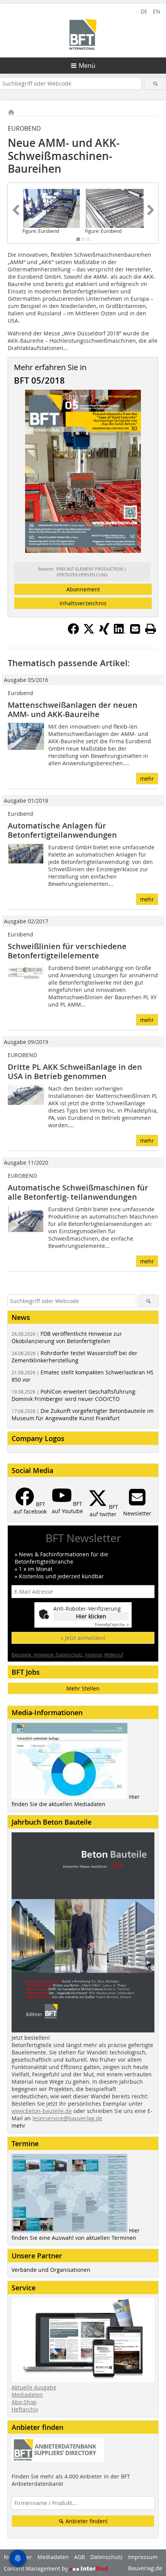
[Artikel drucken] (151, 629)
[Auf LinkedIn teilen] (120, 632)
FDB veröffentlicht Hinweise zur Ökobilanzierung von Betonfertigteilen (67, 1337)
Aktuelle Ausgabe (34, 2387)
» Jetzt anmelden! (83, 1638)
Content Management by (37, 2568)
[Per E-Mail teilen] (135, 629)
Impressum (143, 2557)
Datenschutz (107, 2557)
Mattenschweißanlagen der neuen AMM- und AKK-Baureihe (73, 710)
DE (144, 11)
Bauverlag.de (145, 2568)
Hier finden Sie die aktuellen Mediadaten (76, 1800)
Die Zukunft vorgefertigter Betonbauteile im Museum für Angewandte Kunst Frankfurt (83, 1414)
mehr (147, 779)
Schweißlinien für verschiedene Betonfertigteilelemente (67, 951)
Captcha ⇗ (112, 1625)
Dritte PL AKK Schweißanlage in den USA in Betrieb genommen (75, 1072)
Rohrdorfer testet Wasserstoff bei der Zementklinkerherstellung (75, 1357)
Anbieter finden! (86, 2521)
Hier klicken (91, 1616)
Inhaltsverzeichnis (83, 603)
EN (157, 11)
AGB (80, 2557)
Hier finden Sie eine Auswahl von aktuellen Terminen (76, 2234)
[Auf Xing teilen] (104, 632)
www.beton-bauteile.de (42, 2111)
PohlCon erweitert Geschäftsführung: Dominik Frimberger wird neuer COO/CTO (74, 1395)
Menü (87, 66)
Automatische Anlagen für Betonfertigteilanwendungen (62, 830)
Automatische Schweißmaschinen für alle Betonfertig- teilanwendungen (78, 1192)
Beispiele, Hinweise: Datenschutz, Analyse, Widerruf (67, 1655)
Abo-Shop (24, 2402)
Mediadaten (27, 2395)
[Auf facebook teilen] (73, 632)
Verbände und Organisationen (51, 2270)
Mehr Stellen (83, 1688)
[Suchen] (155, 83)
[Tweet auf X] (89, 632)
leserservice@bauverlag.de (67, 2118)
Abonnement (83, 589)
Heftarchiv (25, 2409)
